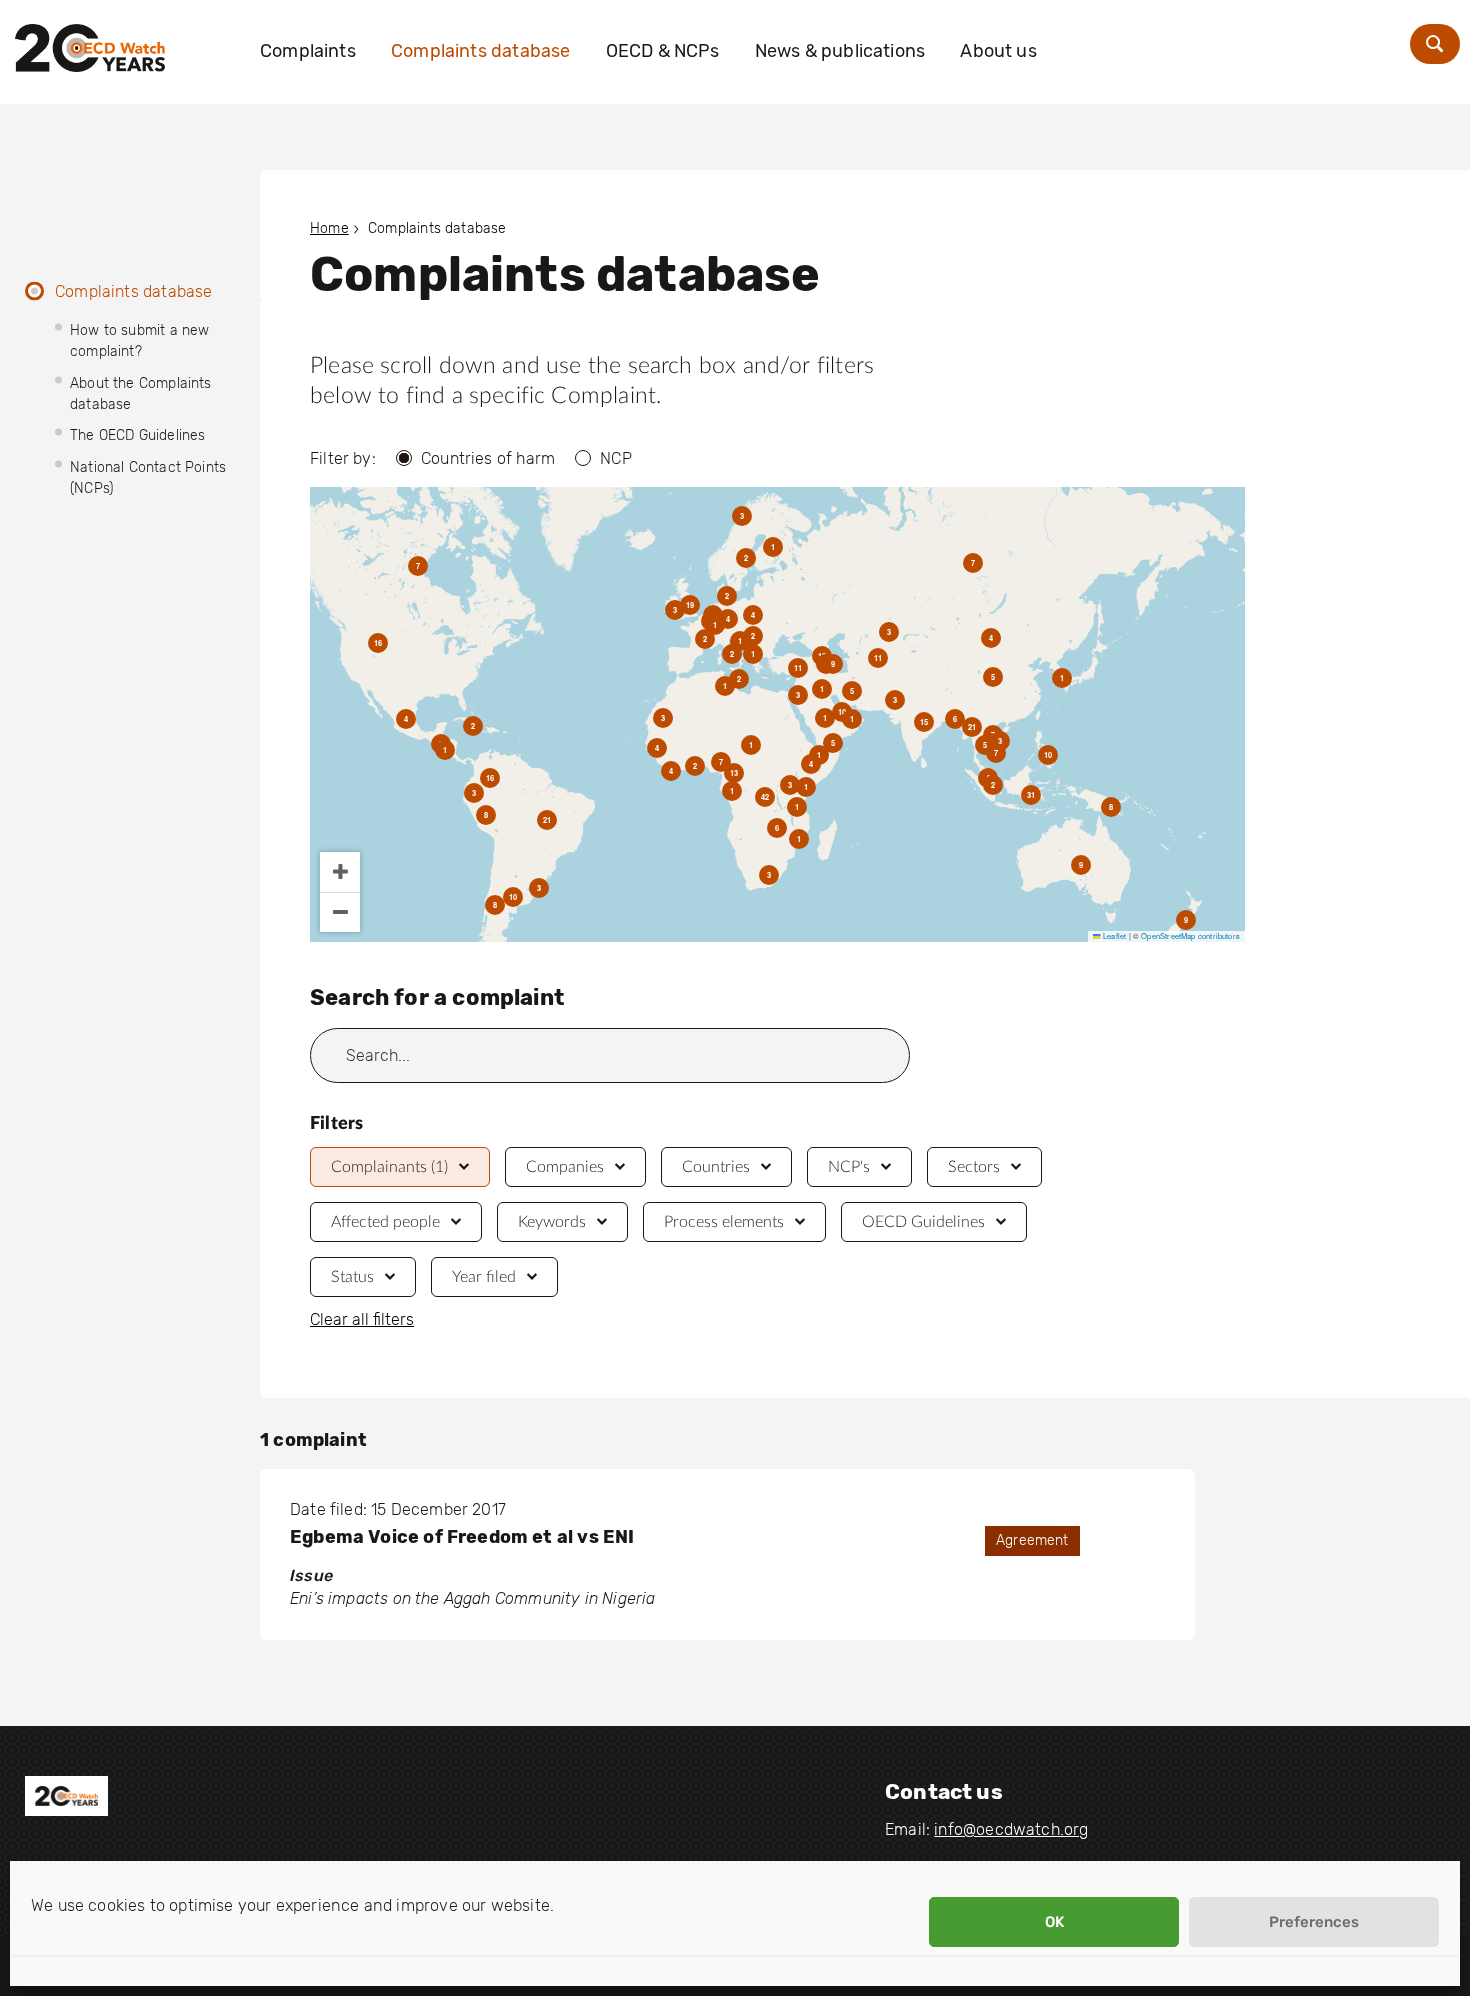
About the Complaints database (141, 394)
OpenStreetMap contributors (1190, 935)
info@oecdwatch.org (1011, 1829)
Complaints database (480, 51)
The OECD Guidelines (137, 435)
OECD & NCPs (663, 51)
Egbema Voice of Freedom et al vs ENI (462, 1537)
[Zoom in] (340, 872)
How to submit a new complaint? (139, 341)
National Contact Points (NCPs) (148, 478)
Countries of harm (488, 458)
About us (998, 51)
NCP (616, 458)
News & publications (840, 51)
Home (329, 228)
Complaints (308, 51)
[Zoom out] (340, 912)
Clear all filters (362, 1320)
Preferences (1314, 1922)
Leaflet (1113, 935)
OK (1054, 1922)
